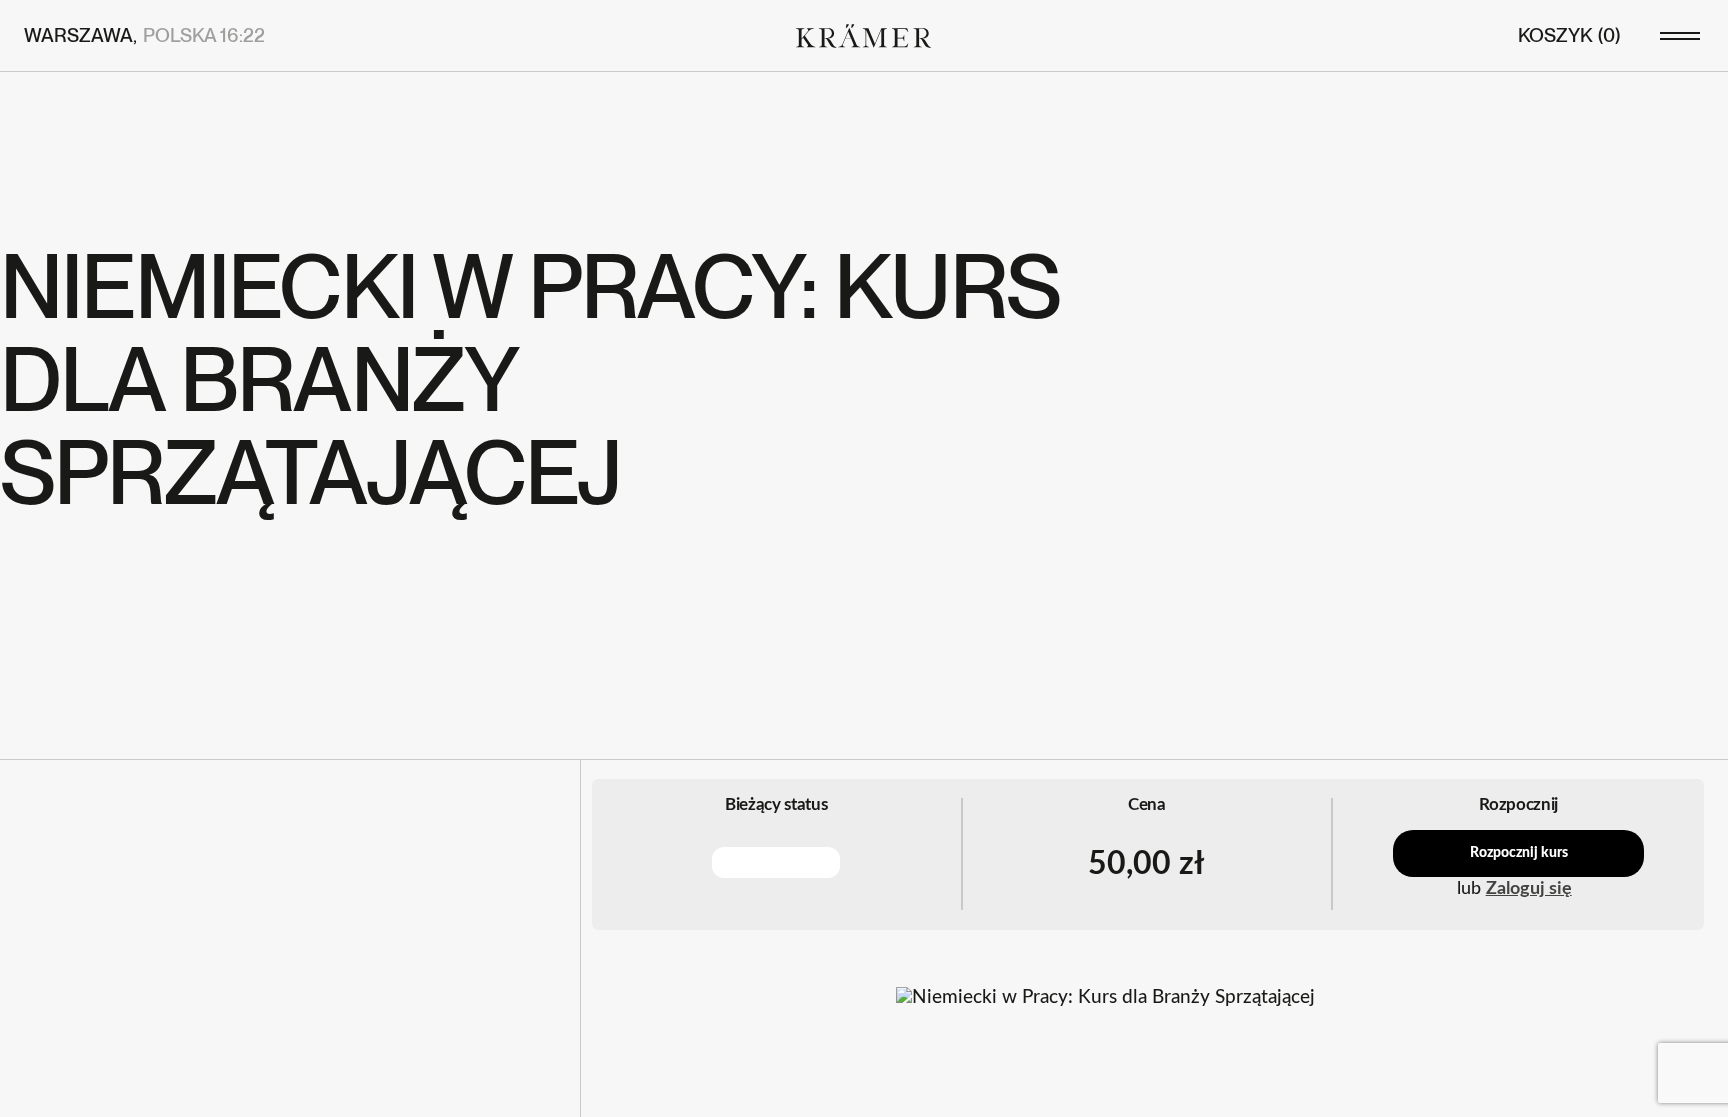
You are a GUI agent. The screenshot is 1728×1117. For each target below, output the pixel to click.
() (1569, 35)
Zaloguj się (1529, 889)
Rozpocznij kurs (1519, 852)
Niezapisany (776, 862)
